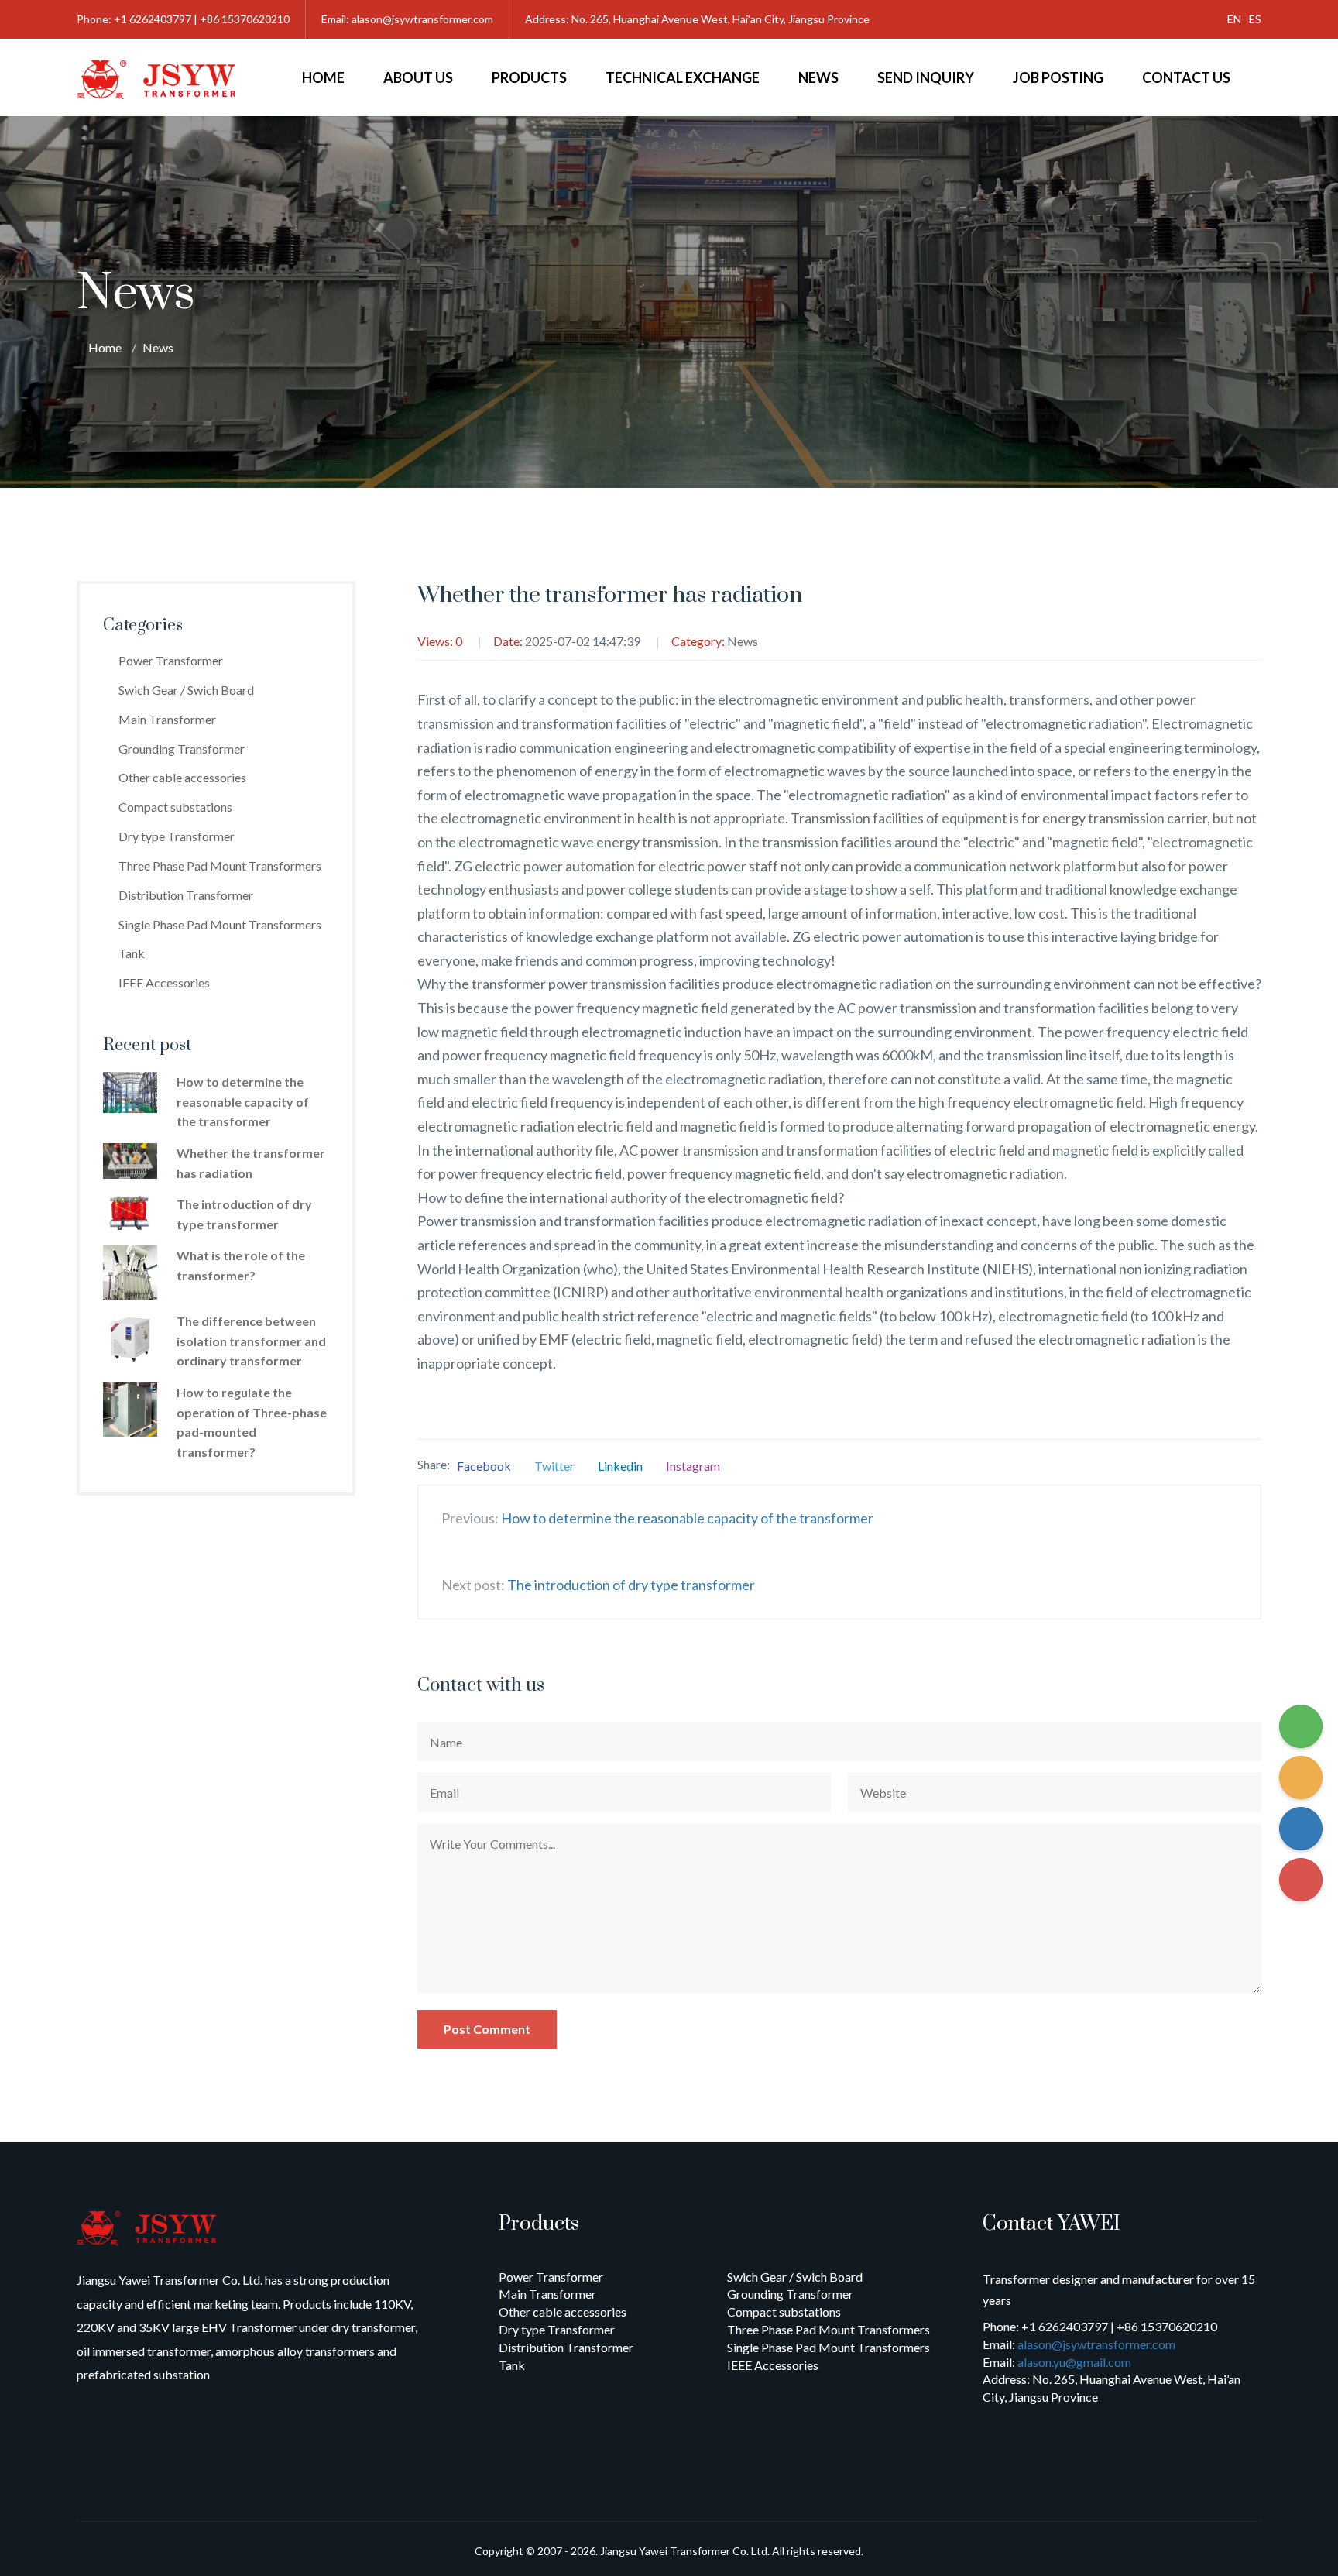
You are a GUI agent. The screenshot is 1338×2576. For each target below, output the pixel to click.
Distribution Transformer (186, 895)
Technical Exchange (683, 77)
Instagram (693, 1466)
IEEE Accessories (164, 982)
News (818, 77)
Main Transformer (167, 719)
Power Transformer (171, 660)
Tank (132, 953)
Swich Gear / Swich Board (186, 690)
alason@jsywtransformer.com (422, 19)
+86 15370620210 (245, 19)
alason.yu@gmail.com (1074, 2362)
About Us (418, 77)
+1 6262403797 (153, 19)
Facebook (484, 1466)
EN (1234, 19)
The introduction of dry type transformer (631, 1585)
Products (529, 77)
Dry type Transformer (177, 836)
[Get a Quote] (1301, 1829)
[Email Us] (1301, 1880)
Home (323, 77)
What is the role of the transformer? (241, 1265)
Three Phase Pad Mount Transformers (220, 866)
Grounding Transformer (182, 749)
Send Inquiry (926, 77)
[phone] (1301, 1726)
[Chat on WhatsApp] (1301, 1777)
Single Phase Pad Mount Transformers (220, 924)
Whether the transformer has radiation (251, 1163)
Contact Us (1186, 77)
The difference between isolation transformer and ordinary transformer (251, 1341)
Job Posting (1058, 77)
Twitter (554, 1466)
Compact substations (175, 807)
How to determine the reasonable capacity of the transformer (687, 1518)
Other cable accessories (182, 777)
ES (1255, 19)
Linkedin (620, 1466)
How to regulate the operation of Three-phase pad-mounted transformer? (252, 1422)
